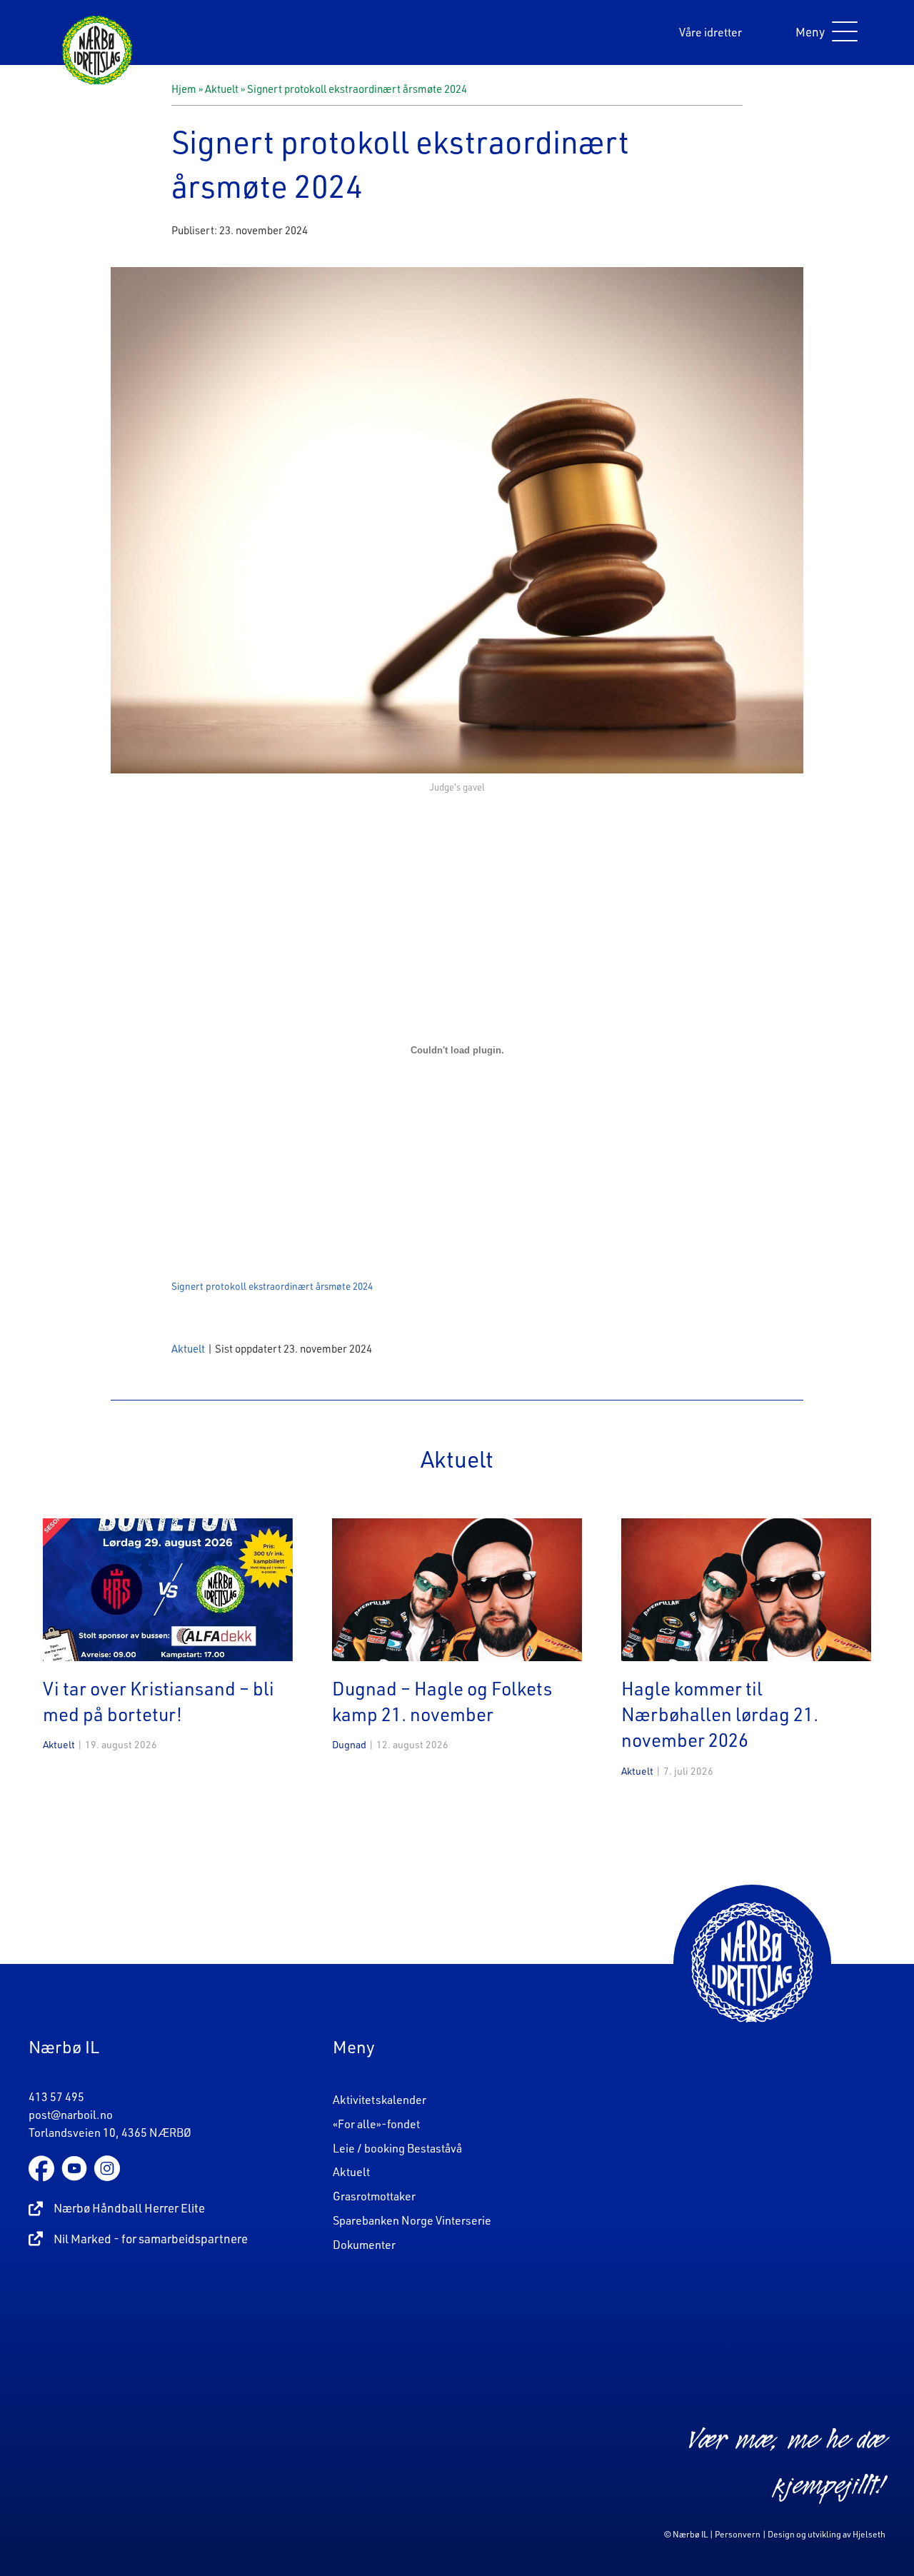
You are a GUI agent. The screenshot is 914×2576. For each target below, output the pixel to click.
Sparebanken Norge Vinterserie (412, 2220)
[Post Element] (168, 1655)
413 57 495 (56, 2097)
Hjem (184, 89)
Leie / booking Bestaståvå (397, 2148)
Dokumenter (364, 2245)
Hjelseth (869, 2534)
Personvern (738, 2534)
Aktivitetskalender (380, 2100)
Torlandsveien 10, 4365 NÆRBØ (110, 2133)
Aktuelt (222, 89)
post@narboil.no (71, 2115)
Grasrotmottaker (374, 2196)
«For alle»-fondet (376, 2124)
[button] (823, 32)
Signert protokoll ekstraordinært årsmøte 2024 (272, 1286)
